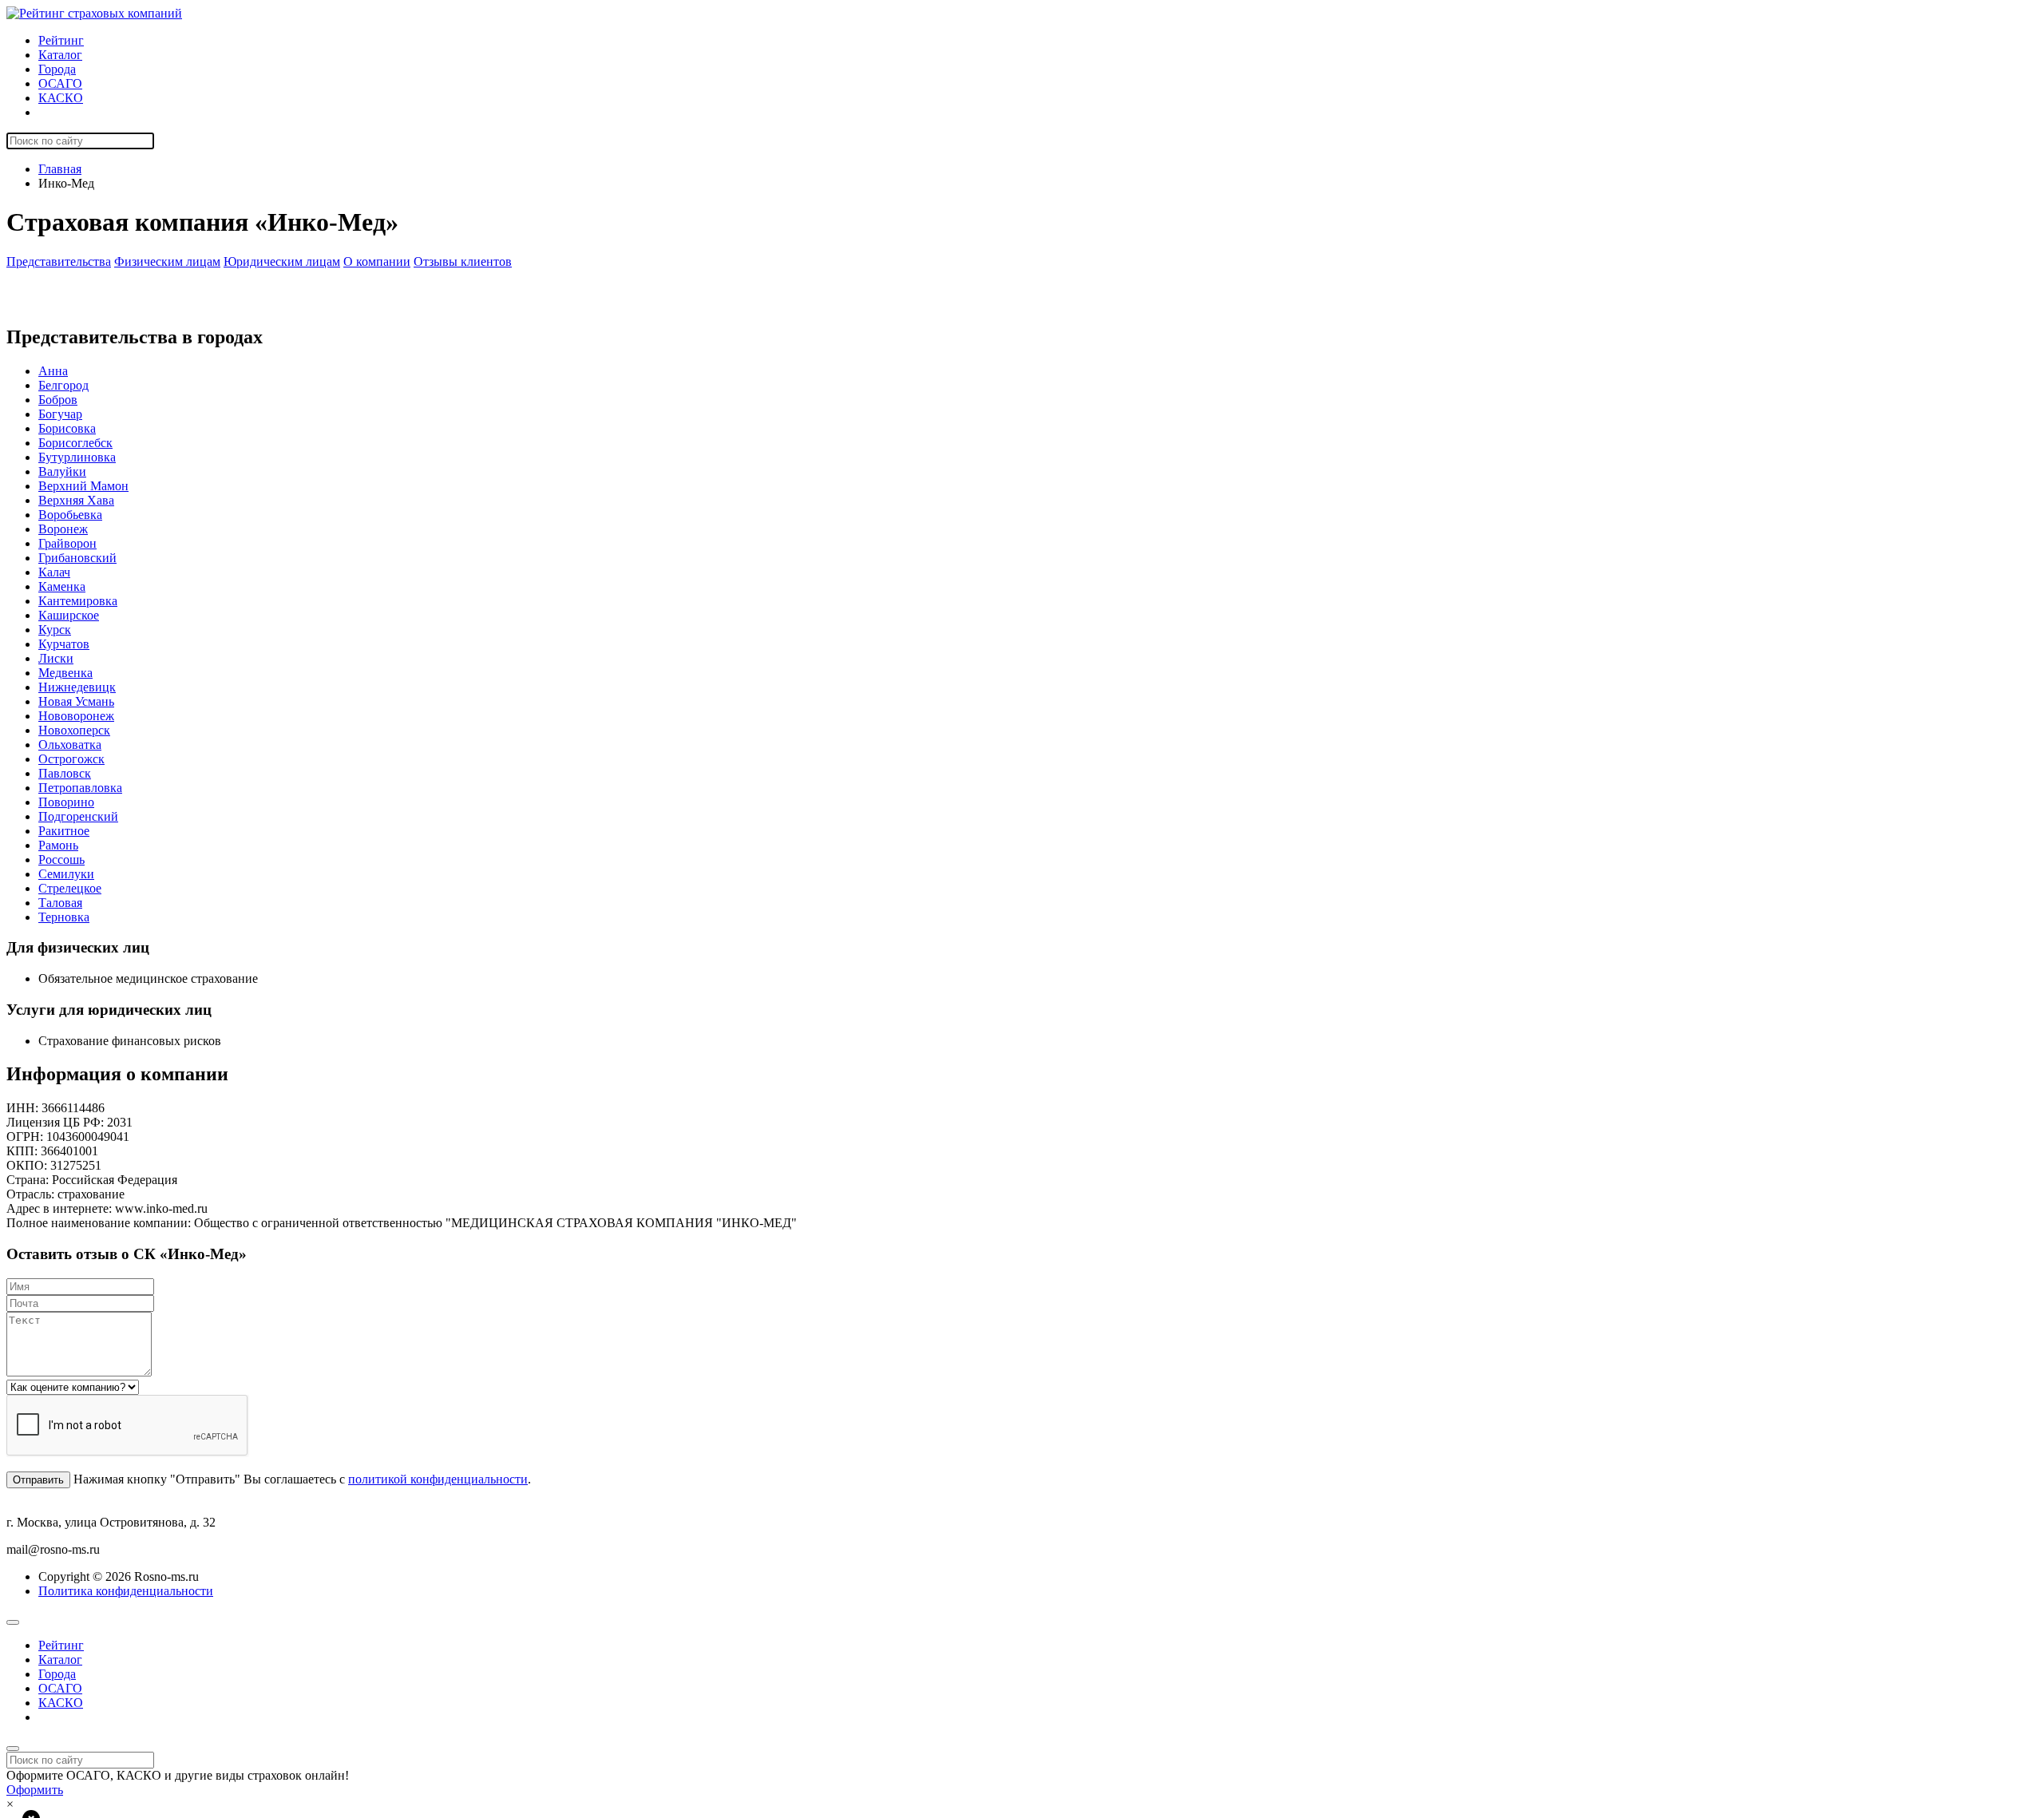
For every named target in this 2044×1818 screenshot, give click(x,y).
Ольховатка (70, 745)
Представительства (59, 261)
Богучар (60, 414)
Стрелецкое (70, 888)
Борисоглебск (75, 443)
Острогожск (71, 759)
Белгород (63, 385)
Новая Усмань (76, 701)
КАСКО (61, 98)
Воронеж (63, 529)
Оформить (35, 1790)
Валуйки (62, 471)
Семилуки (66, 874)
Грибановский (77, 558)
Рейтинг (61, 40)
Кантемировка (78, 601)
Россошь (61, 859)
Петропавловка (80, 788)
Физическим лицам (167, 261)
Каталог (60, 55)
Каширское (69, 615)
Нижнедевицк (77, 687)
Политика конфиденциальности (126, 1591)
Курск (55, 630)
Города (57, 69)
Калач (54, 572)
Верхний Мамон (83, 486)
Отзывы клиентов (463, 261)
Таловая (60, 903)
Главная (60, 169)
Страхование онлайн (95, 112)
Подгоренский (78, 816)
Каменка (62, 586)
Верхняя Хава (76, 500)
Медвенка (65, 673)
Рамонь (58, 845)
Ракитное (64, 831)
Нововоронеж (76, 716)
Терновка (64, 917)
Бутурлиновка (77, 457)
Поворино (66, 802)
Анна (53, 371)
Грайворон (67, 543)
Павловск (65, 773)
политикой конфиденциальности (438, 1479)
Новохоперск (74, 730)
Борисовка (67, 428)
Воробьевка (70, 515)
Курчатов (64, 644)
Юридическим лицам (282, 261)
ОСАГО (60, 83)
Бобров (58, 400)
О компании (377, 261)
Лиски (56, 658)
